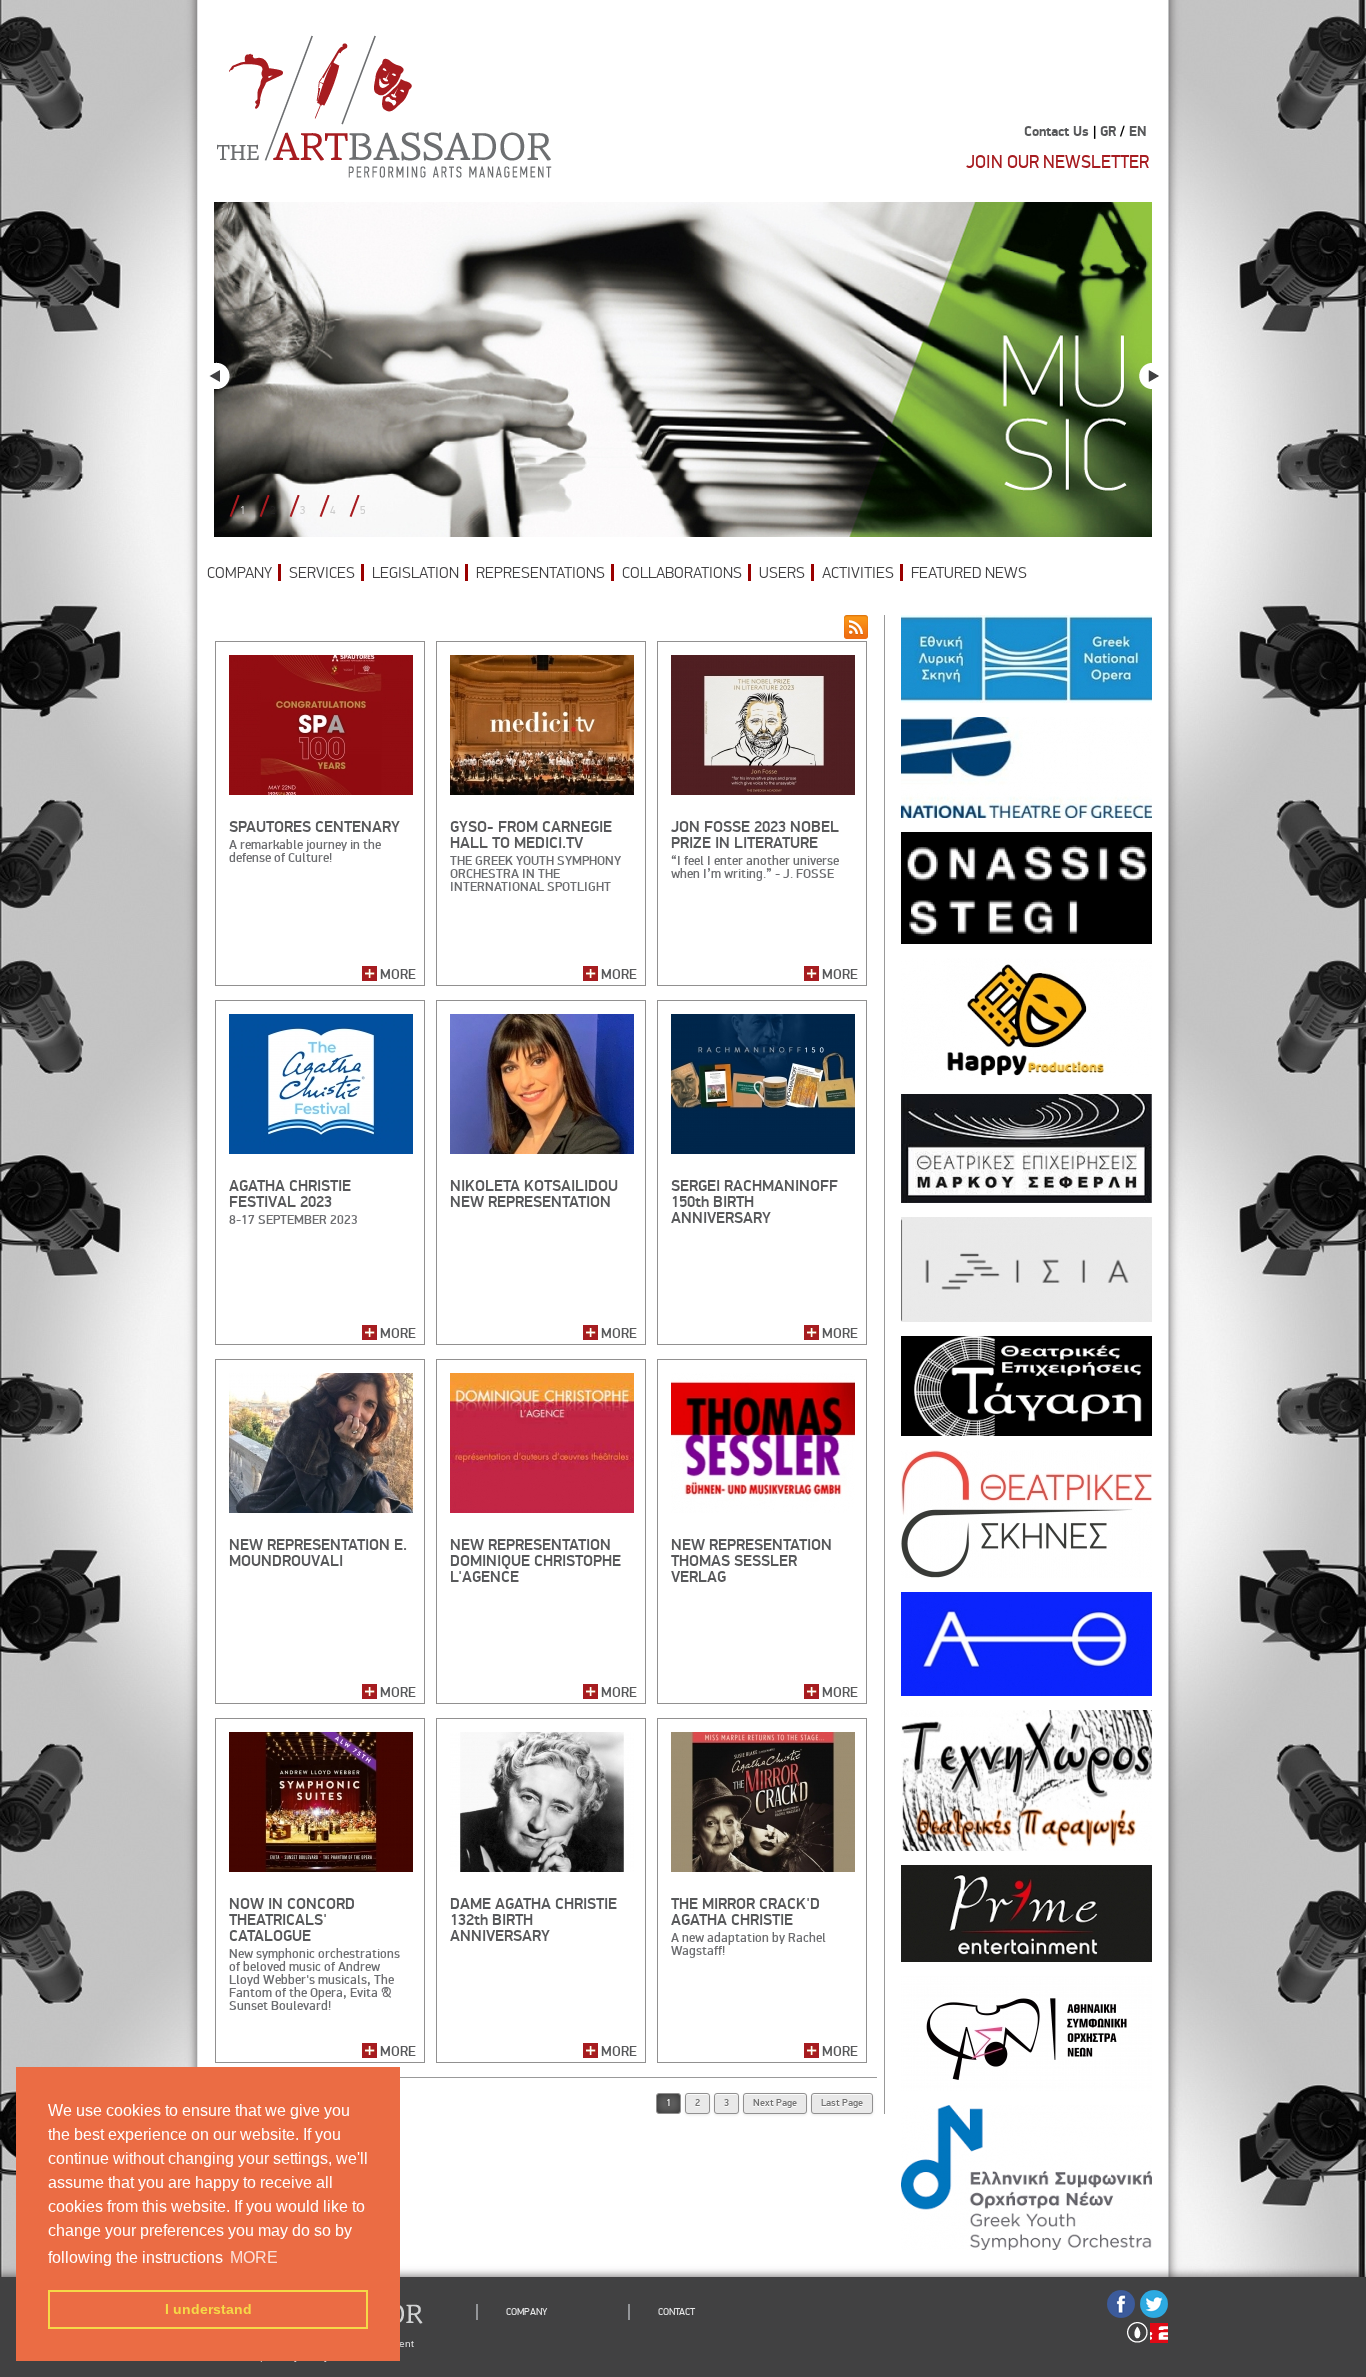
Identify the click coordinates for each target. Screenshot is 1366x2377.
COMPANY (239, 573)
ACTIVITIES (858, 573)
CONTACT (676, 2312)
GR (1108, 132)
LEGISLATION (415, 573)
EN (1137, 132)
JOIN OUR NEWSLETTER (1057, 162)
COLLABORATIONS (682, 573)
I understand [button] (208, 2309)
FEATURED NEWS (969, 573)
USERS (782, 573)
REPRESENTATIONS (540, 573)
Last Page (842, 2103)
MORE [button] (254, 2257)
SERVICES (322, 573)
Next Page (775, 2103)
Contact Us (1056, 132)
